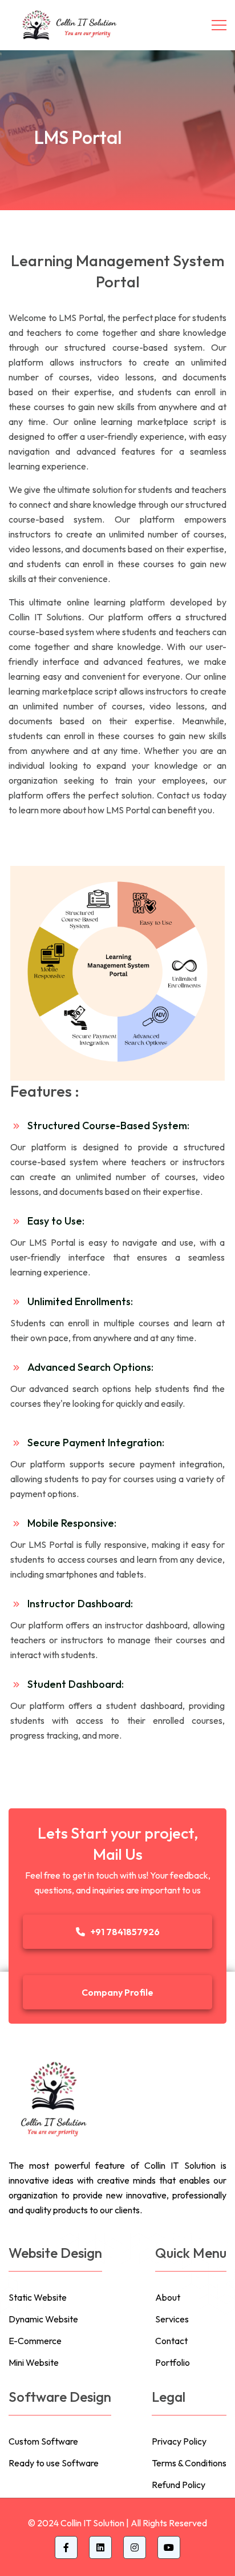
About (168, 2297)
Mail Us (118, 1854)
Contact (171, 2341)
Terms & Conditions (189, 2463)
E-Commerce (35, 2341)
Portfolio (173, 2362)
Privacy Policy (179, 2441)
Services (172, 2319)
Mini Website (34, 2362)
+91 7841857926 (125, 1932)
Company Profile (117, 1992)
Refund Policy (179, 2485)
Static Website (38, 2297)
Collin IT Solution (92, 2523)
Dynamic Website (43, 2319)
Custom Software (43, 2441)
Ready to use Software (54, 2463)
